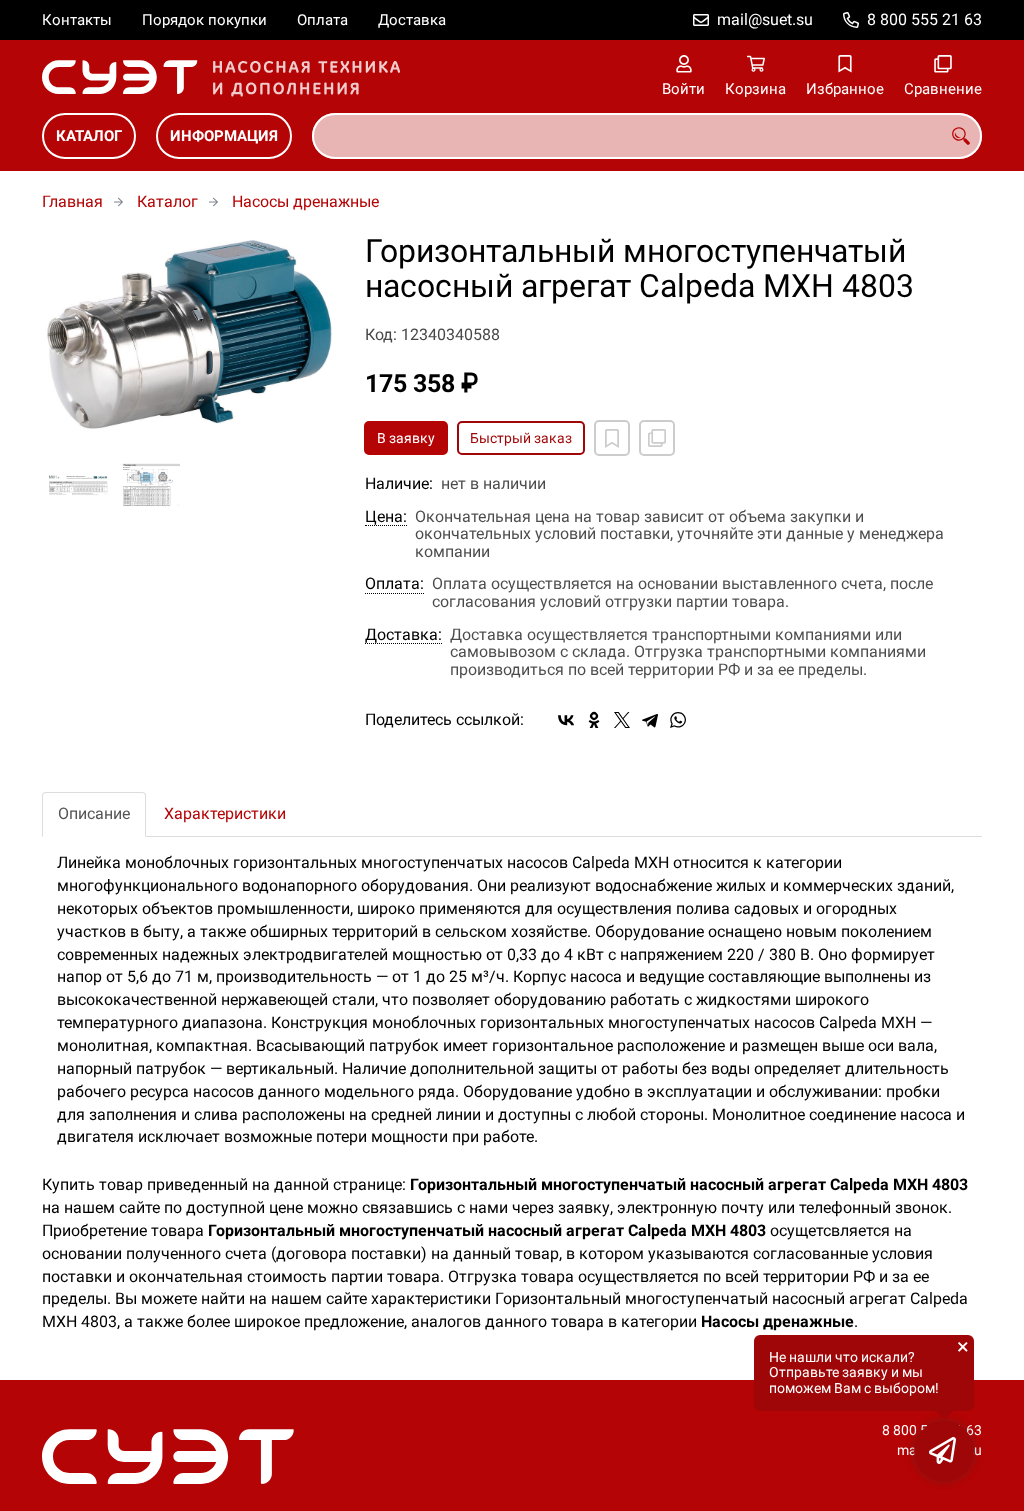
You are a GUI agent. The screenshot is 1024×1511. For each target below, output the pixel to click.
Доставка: (403, 635)
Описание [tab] (94, 813)
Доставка (412, 20)
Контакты (77, 20)
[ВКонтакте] (566, 720)
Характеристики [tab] (225, 813)
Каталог (89, 136)
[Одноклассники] (594, 720)
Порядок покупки (204, 20)
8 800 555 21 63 (924, 19)
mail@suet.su (765, 19)
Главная (72, 201)
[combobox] (647, 136)
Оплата (322, 20)
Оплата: (394, 584)
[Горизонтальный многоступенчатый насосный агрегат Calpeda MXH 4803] (188, 334)
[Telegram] (650, 720)
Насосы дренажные (305, 201)
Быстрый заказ (521, 438)
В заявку (406, 438)
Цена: (386, 517)
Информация (224, 136)
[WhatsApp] (678, 720)
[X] (622, 720)
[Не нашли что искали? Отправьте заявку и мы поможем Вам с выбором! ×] (944, 1451)
